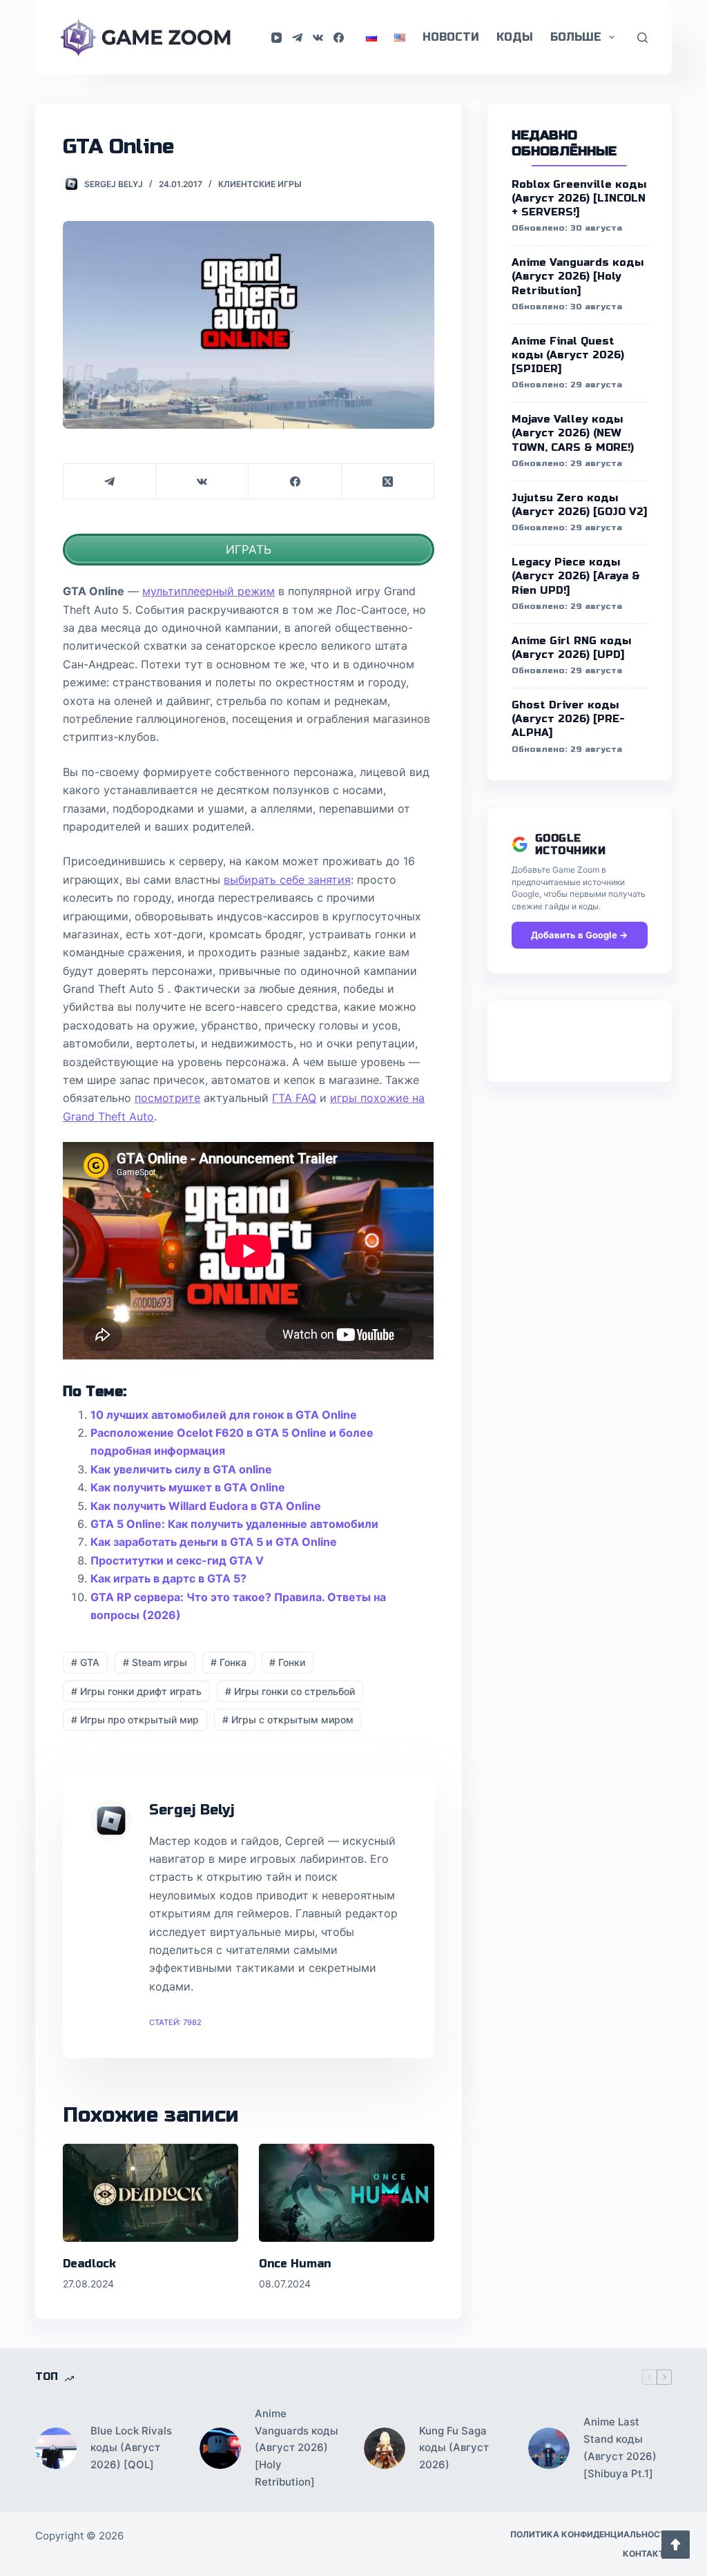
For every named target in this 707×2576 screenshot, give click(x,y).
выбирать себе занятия (287, 880)
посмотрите (167, 1098)
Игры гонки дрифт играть (136, 1691)
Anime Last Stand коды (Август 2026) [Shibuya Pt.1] (620, 2447)
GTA (85, 1662)
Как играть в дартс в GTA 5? (168, 1578)
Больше (576, 37)
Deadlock (89, 2264)
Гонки (287, 1662)
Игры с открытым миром (288, 1720)
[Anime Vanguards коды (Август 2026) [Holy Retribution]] (220, 2448)
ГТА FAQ (294, 1098)
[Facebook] (339, 38)
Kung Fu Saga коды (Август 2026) (454, 2448)
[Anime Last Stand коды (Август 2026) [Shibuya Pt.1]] (549, 2448)
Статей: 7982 (175, 2022)
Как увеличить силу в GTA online (181, 1469)
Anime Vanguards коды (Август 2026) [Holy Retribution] (297, 2448)
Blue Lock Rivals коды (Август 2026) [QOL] (131, 2448)
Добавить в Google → (579, 935)
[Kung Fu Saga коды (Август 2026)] (385, 2448)
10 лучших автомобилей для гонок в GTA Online (224, 1415)
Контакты (647, 2554)
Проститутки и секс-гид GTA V (177, 1560)
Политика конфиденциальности (591, 2534)
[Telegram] (297, 38)
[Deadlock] (151, 2193)
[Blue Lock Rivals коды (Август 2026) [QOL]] (56, 2448)
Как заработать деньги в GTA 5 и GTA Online (214, 1542)
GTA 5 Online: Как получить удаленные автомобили (234, 1524)
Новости (451, 37)
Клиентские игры (260, 184)
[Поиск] (642, 38)
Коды (515, 37)
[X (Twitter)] (388, 482)
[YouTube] (277, 38)
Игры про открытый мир (135, 1720)
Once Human (295, 2264)
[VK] (318, 38)
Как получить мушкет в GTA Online (188, 1487)
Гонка (229, 1662)
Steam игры (155, 1662)
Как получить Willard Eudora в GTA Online (206, 1506)
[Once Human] (347, 2193)
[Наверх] (676, 2545)
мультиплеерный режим (209, 591)
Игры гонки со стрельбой (290, 1691)
